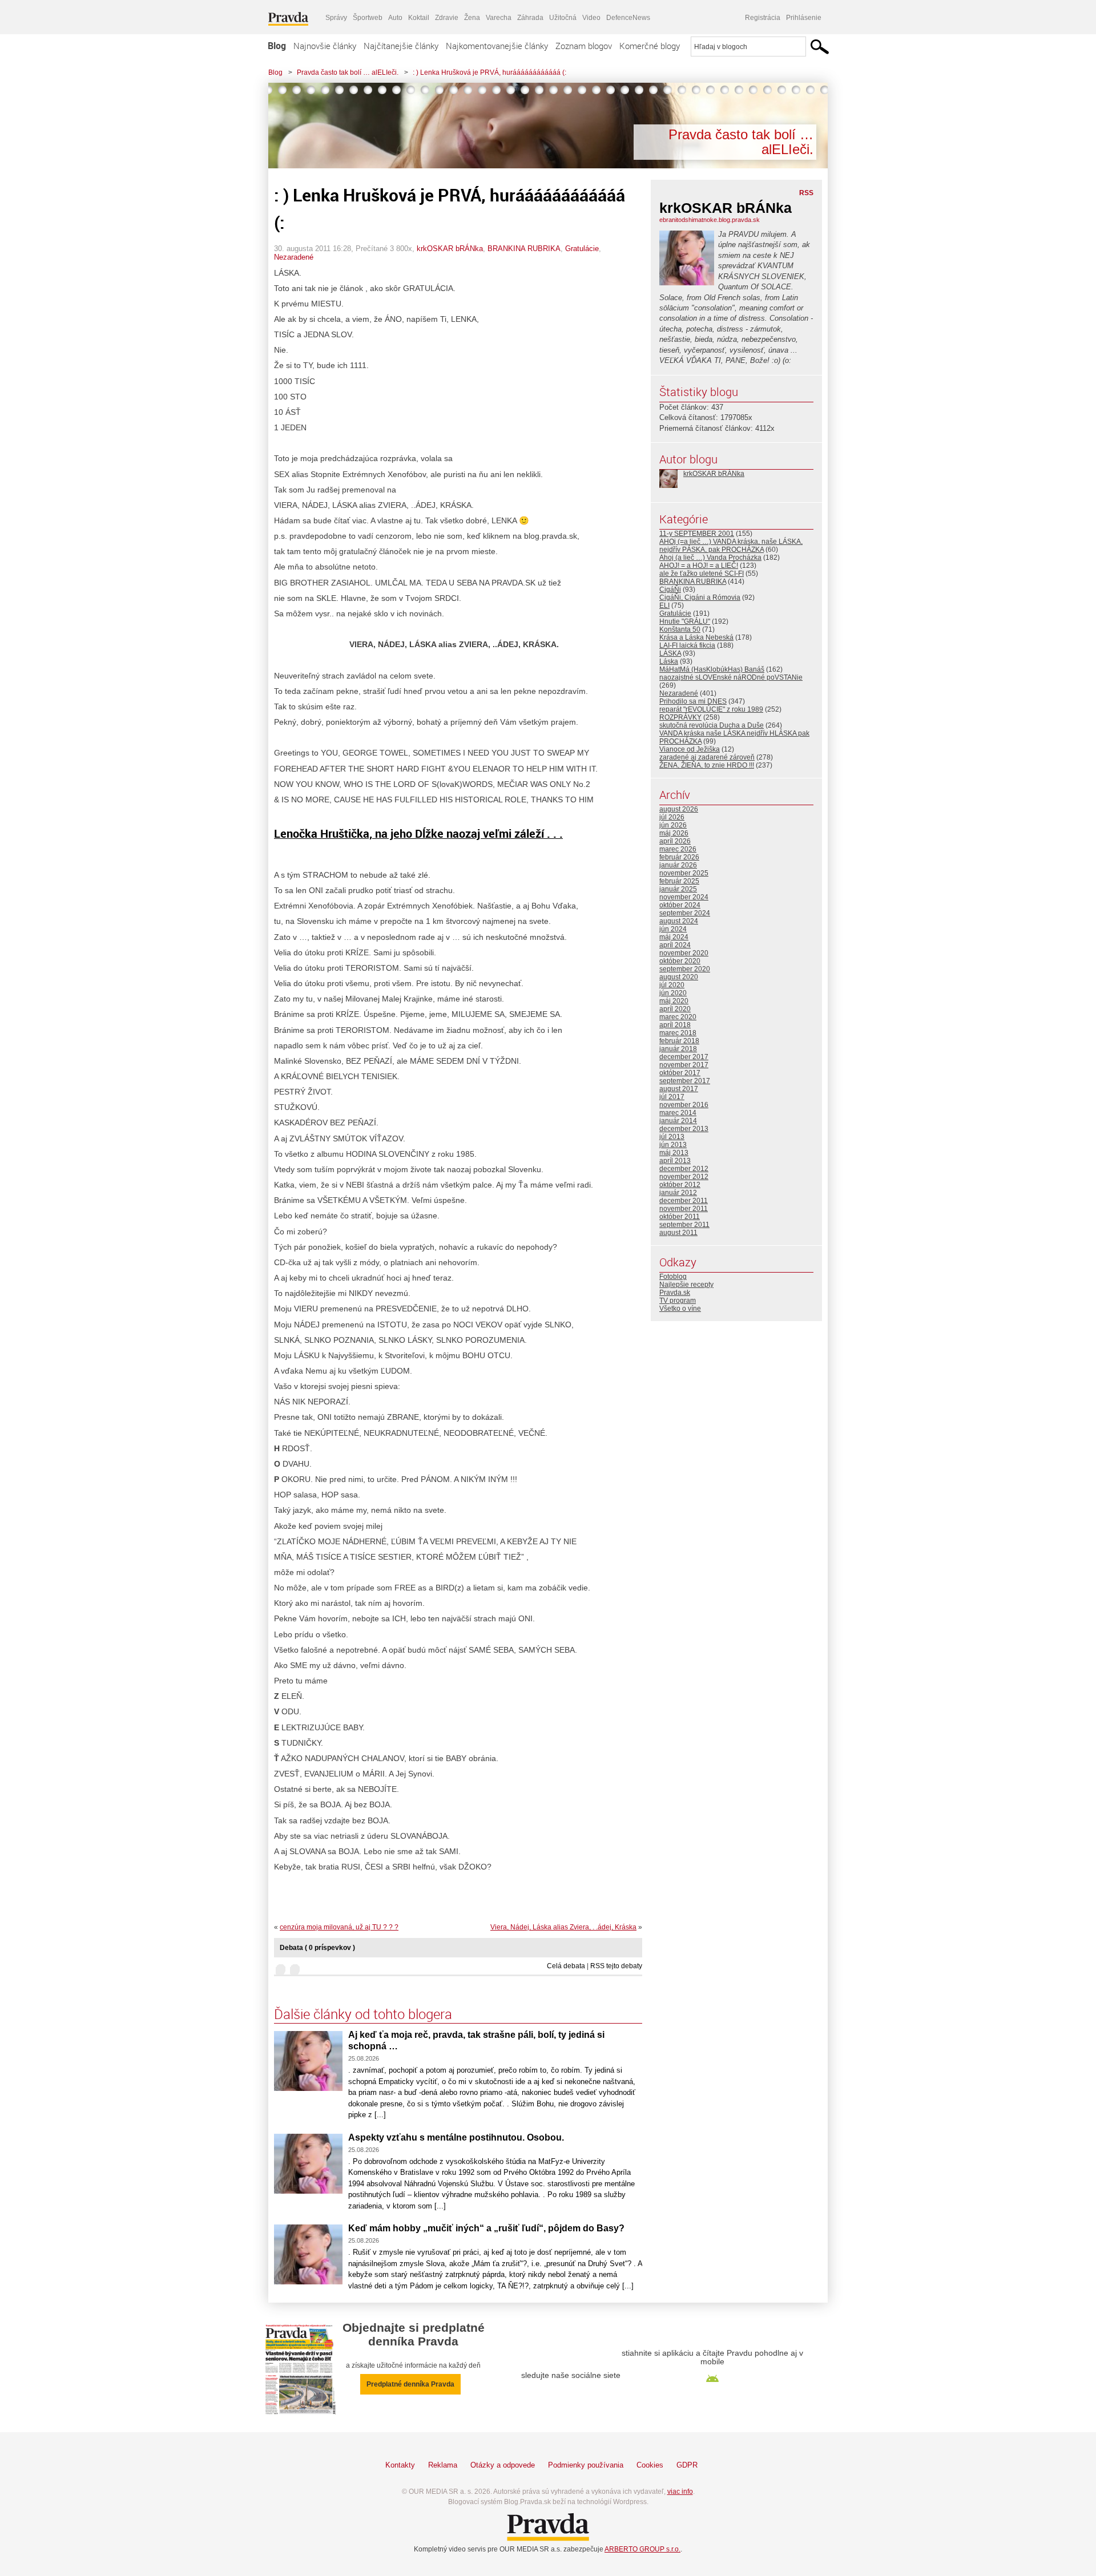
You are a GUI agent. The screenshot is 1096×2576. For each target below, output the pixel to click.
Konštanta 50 (680, 629)
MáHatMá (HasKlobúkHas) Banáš (712, 669)
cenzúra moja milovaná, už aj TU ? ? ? (339, 1927)
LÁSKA (670, 653)
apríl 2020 (675, 1009)
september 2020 (685, 969)
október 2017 (680, 1073)
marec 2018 (678, 1033)
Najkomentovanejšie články (497, 46)
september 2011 (684, 1225)
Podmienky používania (586, 2465)
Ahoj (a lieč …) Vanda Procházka (710, 558)
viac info (680, 2492)
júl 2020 (672, 985)
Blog (277, 46)
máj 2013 (674, 1153)
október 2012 (680, 1185)
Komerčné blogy (650, 46)
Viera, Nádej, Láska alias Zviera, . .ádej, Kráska (563, 1927)
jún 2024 (673, 929)
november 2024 (684, 897)
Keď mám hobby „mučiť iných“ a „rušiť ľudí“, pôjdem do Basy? (486, 2228)
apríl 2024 (675, 945)
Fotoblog (673, 1277)
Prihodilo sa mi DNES (693, 701)
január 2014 (678, 1121)
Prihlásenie (804, 18)
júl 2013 (672, 1137)
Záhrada (530, 18)
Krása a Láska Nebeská (696, 637)
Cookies (650, 2465)
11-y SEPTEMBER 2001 (697, 534)
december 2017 (684, 1057)
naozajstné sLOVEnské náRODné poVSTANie (731, 677)
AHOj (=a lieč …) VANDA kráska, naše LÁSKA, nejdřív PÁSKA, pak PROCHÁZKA (731, 546)
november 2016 (684, 1105)
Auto (395, 18)
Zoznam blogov (584, 46)
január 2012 (678, 1193)
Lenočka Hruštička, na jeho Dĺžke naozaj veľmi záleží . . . (418, 833)
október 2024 (680, 905)
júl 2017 (672, 1097)
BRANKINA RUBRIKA (524, 249)
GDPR (687, 2465)
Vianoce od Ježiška (690, 749)
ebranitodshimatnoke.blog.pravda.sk (710, 220)
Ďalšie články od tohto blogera (363, 2014)
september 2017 (685, 1081)
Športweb (368, 18)
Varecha (499, 18)
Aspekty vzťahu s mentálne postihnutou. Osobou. (456, 2137)
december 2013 (684, 1129)
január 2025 (678, 889)
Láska (669, 661)
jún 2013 (673, 1145)
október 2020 (680, 961)
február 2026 (679, 857)
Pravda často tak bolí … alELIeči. (348, 72)
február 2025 (679, 881)
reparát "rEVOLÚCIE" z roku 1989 (711, 709)
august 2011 (678, 1233)
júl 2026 (672, 817)
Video (591, 18)
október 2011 (680, 1217)
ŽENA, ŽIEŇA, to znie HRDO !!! (707, 765)
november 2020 (684, 953)
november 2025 (684, 873)
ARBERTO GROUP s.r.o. (642, 2549)
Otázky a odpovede (503, 2465)
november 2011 (684, 1209)
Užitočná (563, 18)
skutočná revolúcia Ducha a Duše (712, 725)
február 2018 (679, 1041)
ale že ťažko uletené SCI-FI (702, 574)
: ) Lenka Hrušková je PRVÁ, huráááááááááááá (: (489, 72)
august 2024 (679, 921)
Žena (472, 18)
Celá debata (566, 1966)
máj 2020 (674, 1001)
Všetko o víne (680, 1309)
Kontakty (400, 2465)
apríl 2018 (675, 1025)
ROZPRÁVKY (680, 717)
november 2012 (684, 1177)
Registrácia (763, 18)
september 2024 (685, 913)
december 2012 (684, 1169)
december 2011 (684, 1201)
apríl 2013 (675, 1161)
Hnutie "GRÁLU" (685, 621)
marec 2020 (678, 1017)
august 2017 (679, 1089)
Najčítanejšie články (401, 46)
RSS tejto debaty (616, 1966)
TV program (678, 1301)
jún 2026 (673, 825)
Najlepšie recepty (686, 1285)
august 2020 (679, 977)
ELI (664, 605)
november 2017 (684, 1065)
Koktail (419, 18)
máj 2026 (674, 833)
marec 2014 (678, 1113)
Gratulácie (582, 249)
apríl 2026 (675, 841)
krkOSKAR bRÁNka (450, 249)
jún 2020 (673, 993)
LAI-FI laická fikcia (687, 645)
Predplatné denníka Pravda (410, 2384)
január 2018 (678, 1049)
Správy (336, 18)
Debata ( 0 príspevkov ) (317, 1948)
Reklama (443, 2465)
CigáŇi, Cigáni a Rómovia (700, 597)
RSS (806, 193)
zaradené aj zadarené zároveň (707, 757)
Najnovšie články (325, 46)
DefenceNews (628, 18)
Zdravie (447, 18)
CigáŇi (670, 590)
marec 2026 (678, 849)
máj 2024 (674, 937)
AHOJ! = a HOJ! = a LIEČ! (699, 566)
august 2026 (679, 809)
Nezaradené (294, 257)
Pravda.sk (675, 1293)
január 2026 (678, 865)
